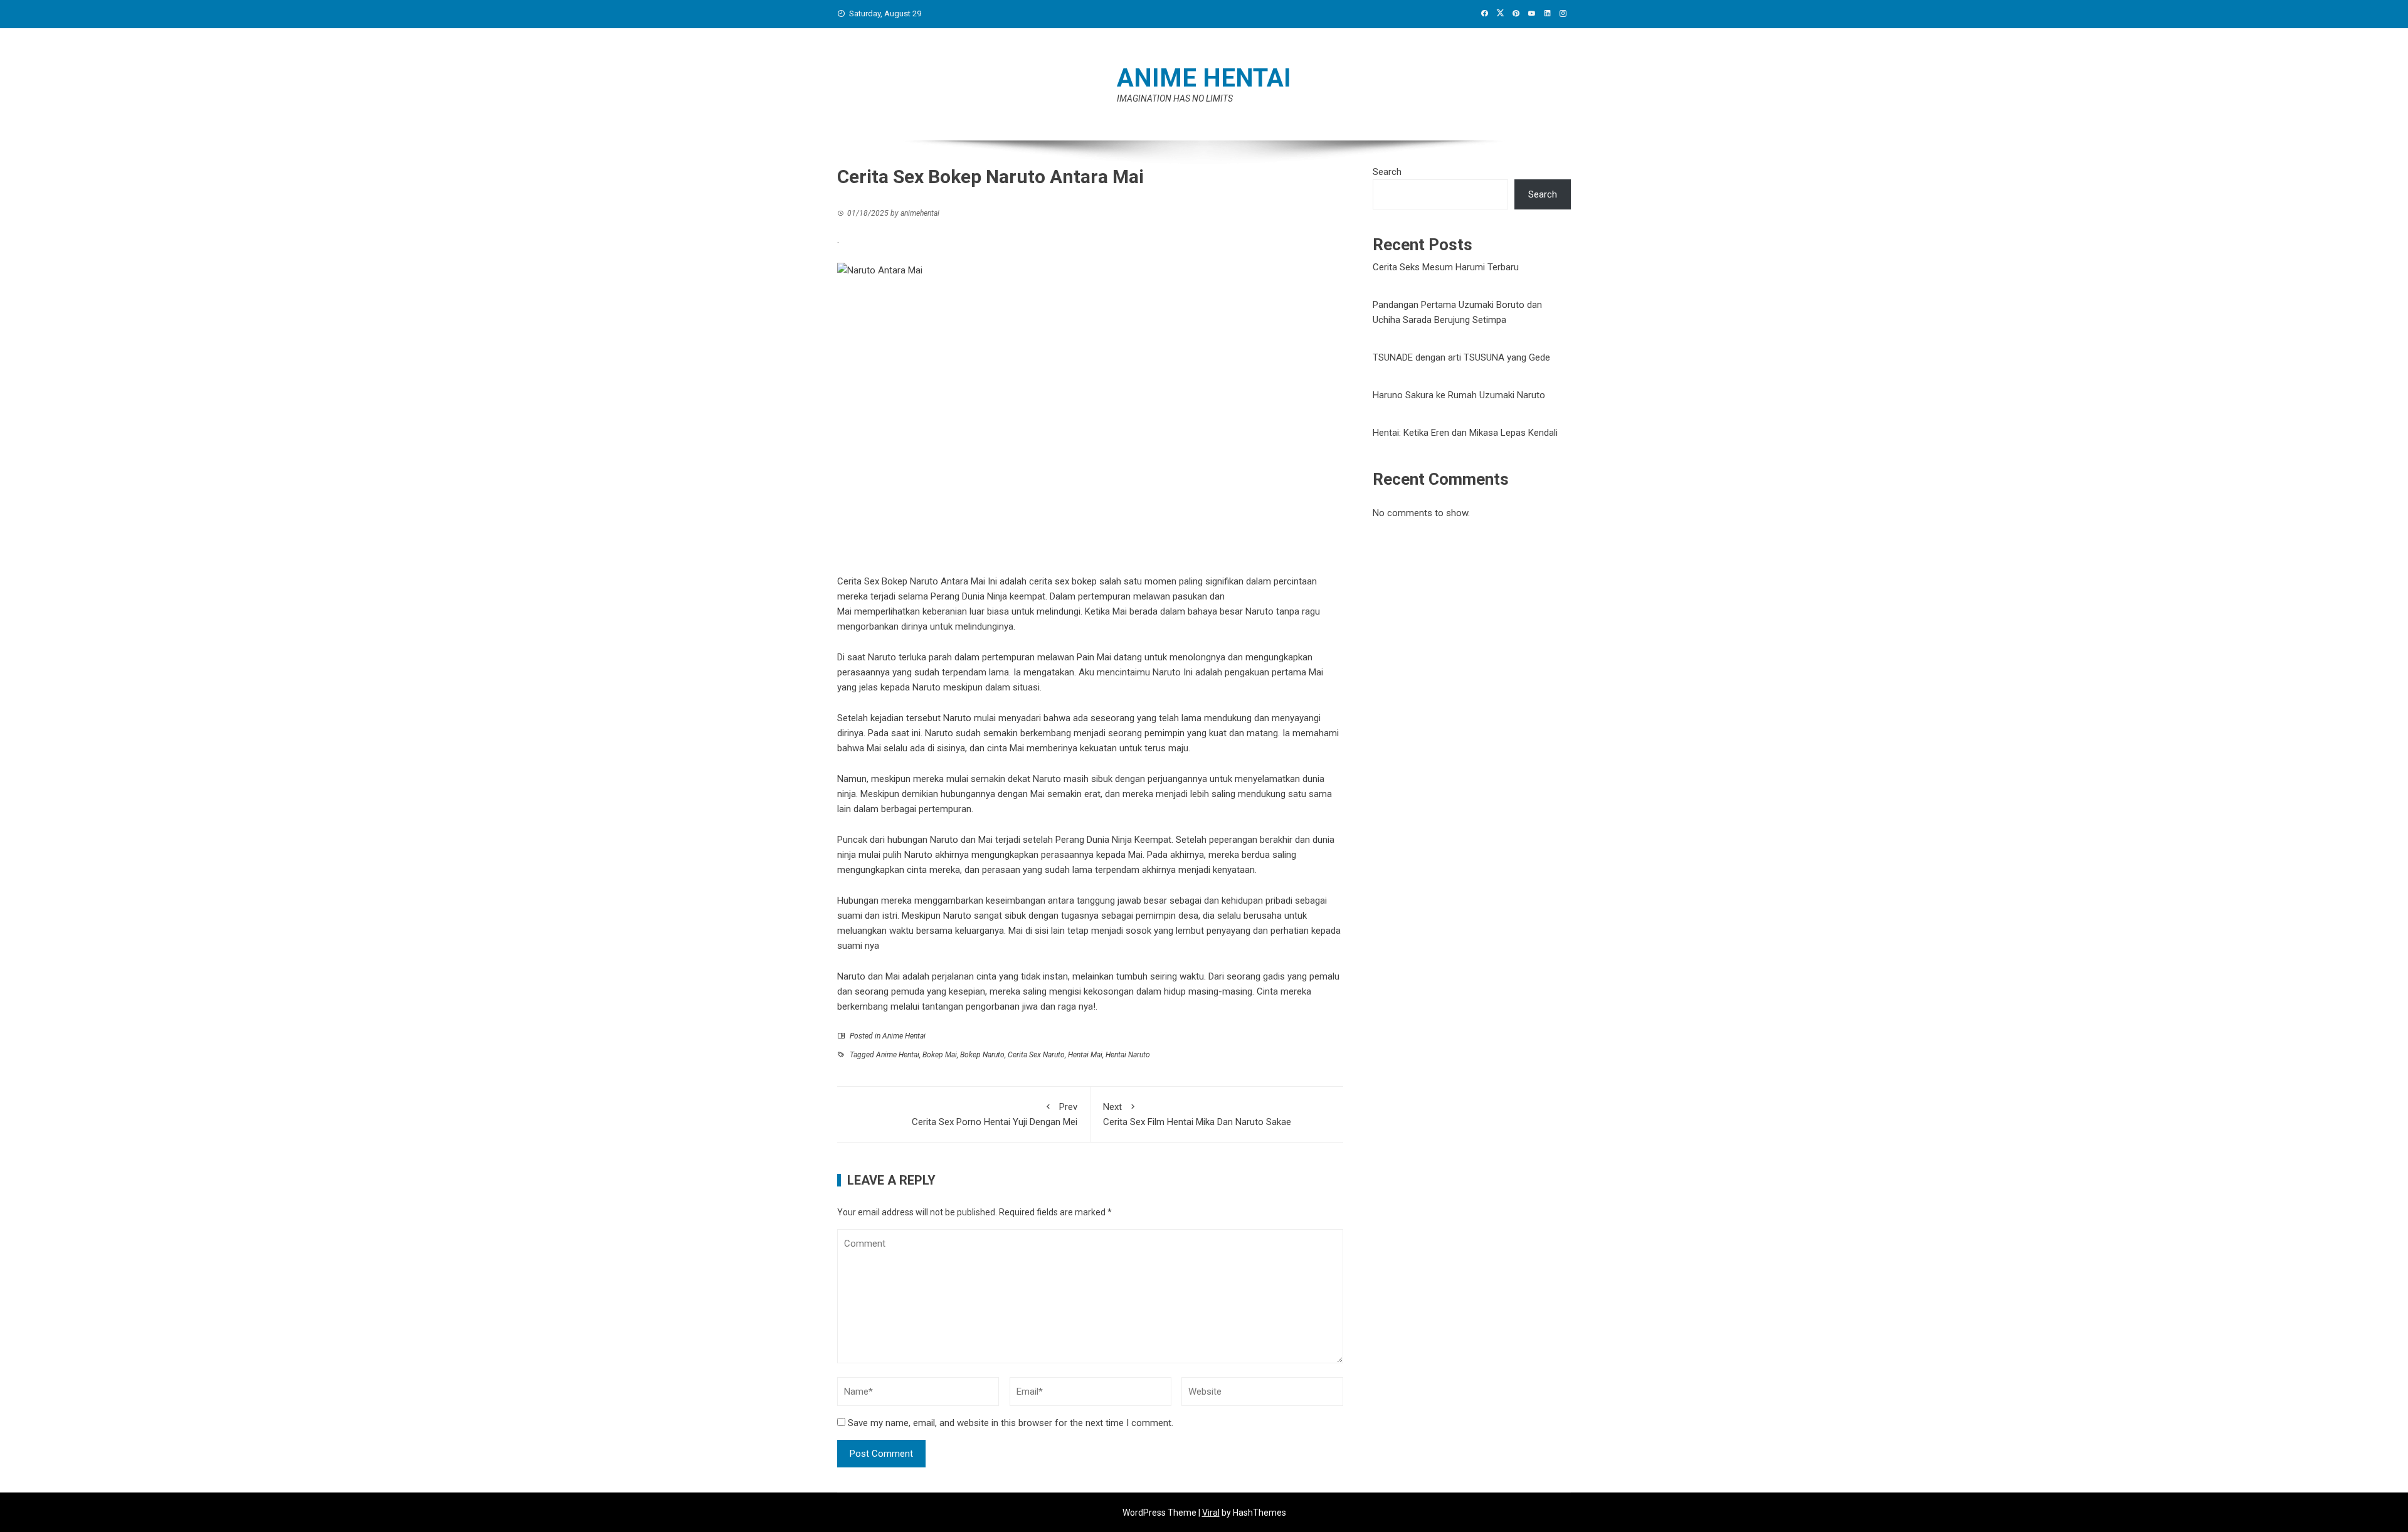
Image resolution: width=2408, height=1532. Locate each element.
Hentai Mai (1085, 1055)
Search (1387, 172)
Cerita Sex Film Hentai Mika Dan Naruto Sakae (1197, 1114)
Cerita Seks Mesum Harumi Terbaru (1446, 267)
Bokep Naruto (982, 1055)
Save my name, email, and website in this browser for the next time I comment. (1011, 1423)
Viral (1211, 1513)
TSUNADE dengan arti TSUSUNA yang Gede (1461, 357)
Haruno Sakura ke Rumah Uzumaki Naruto (1459, 395)
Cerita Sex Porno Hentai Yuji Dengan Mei (995, 1114)
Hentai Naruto (1128, 1055)
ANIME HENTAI (1204, 78)
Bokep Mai (940, 1055)
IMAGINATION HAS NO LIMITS (1175, 98)
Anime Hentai (904, 1036)
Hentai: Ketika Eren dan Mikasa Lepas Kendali (1465, 433)
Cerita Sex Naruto (1036, 1055)
